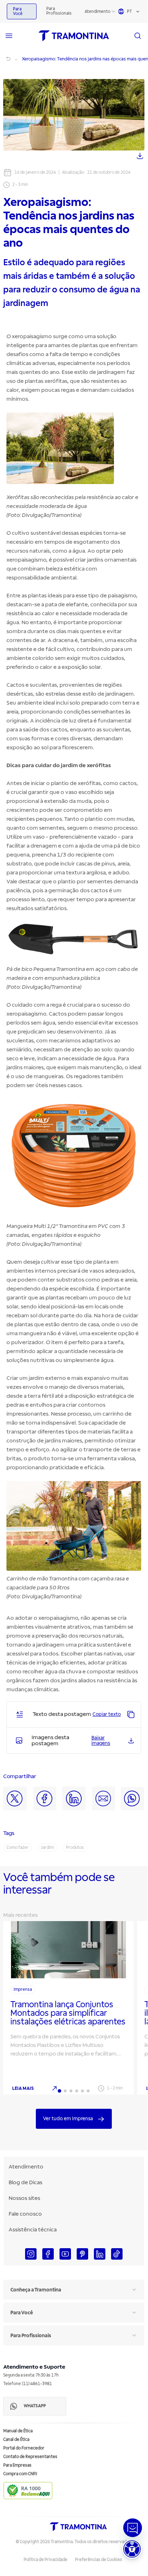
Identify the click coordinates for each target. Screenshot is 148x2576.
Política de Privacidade (46, 2560)
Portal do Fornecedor (24, 2448)
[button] (132, 2549)
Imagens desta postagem (50, 1741)
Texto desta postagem (62, 1714)
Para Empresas (17, 2465)
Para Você (18, 11)
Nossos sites (24, 2198)
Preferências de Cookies (99, 2560)
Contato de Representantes (30, 2457)
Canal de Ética (16, 2440)
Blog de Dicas (25, 2182)
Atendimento (97, 12)
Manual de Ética (18, 2431)
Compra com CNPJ (20, 2474)
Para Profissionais (59, 11)
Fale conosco (25, 2214)
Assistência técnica (33, 2230)
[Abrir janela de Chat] (133, 2528)
